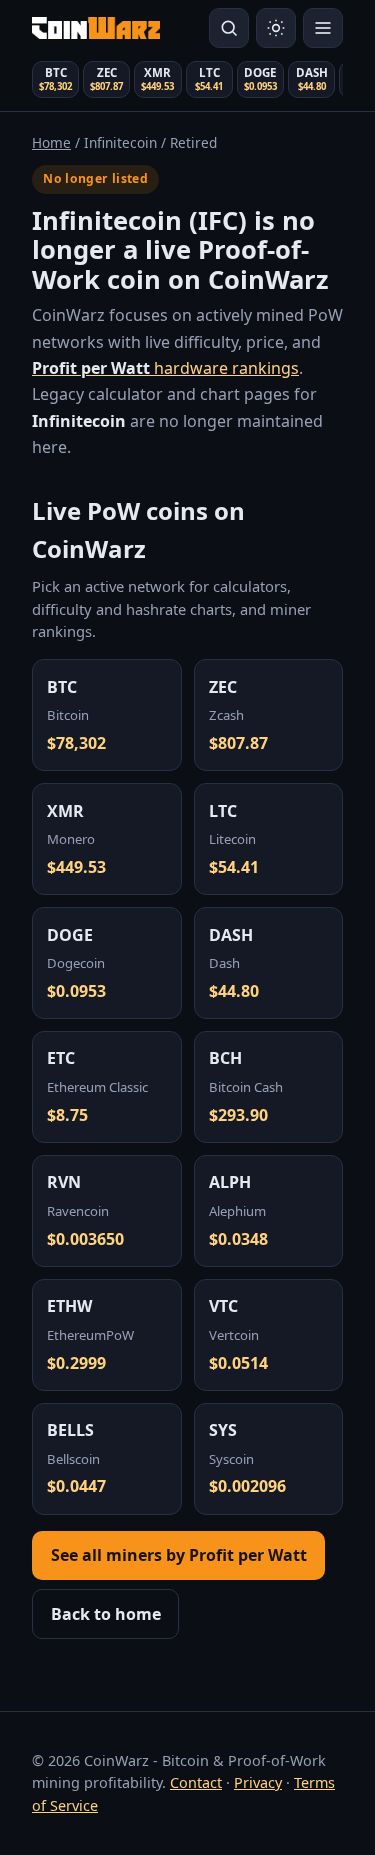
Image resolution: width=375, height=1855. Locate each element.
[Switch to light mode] (276, 28)
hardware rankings (165, 368)
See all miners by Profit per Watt (179, 1555)
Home (51, 142)
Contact (196, 1782)
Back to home (106, 1614)
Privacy (258, 1782)
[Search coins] (229, 28)
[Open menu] (323, 28)
